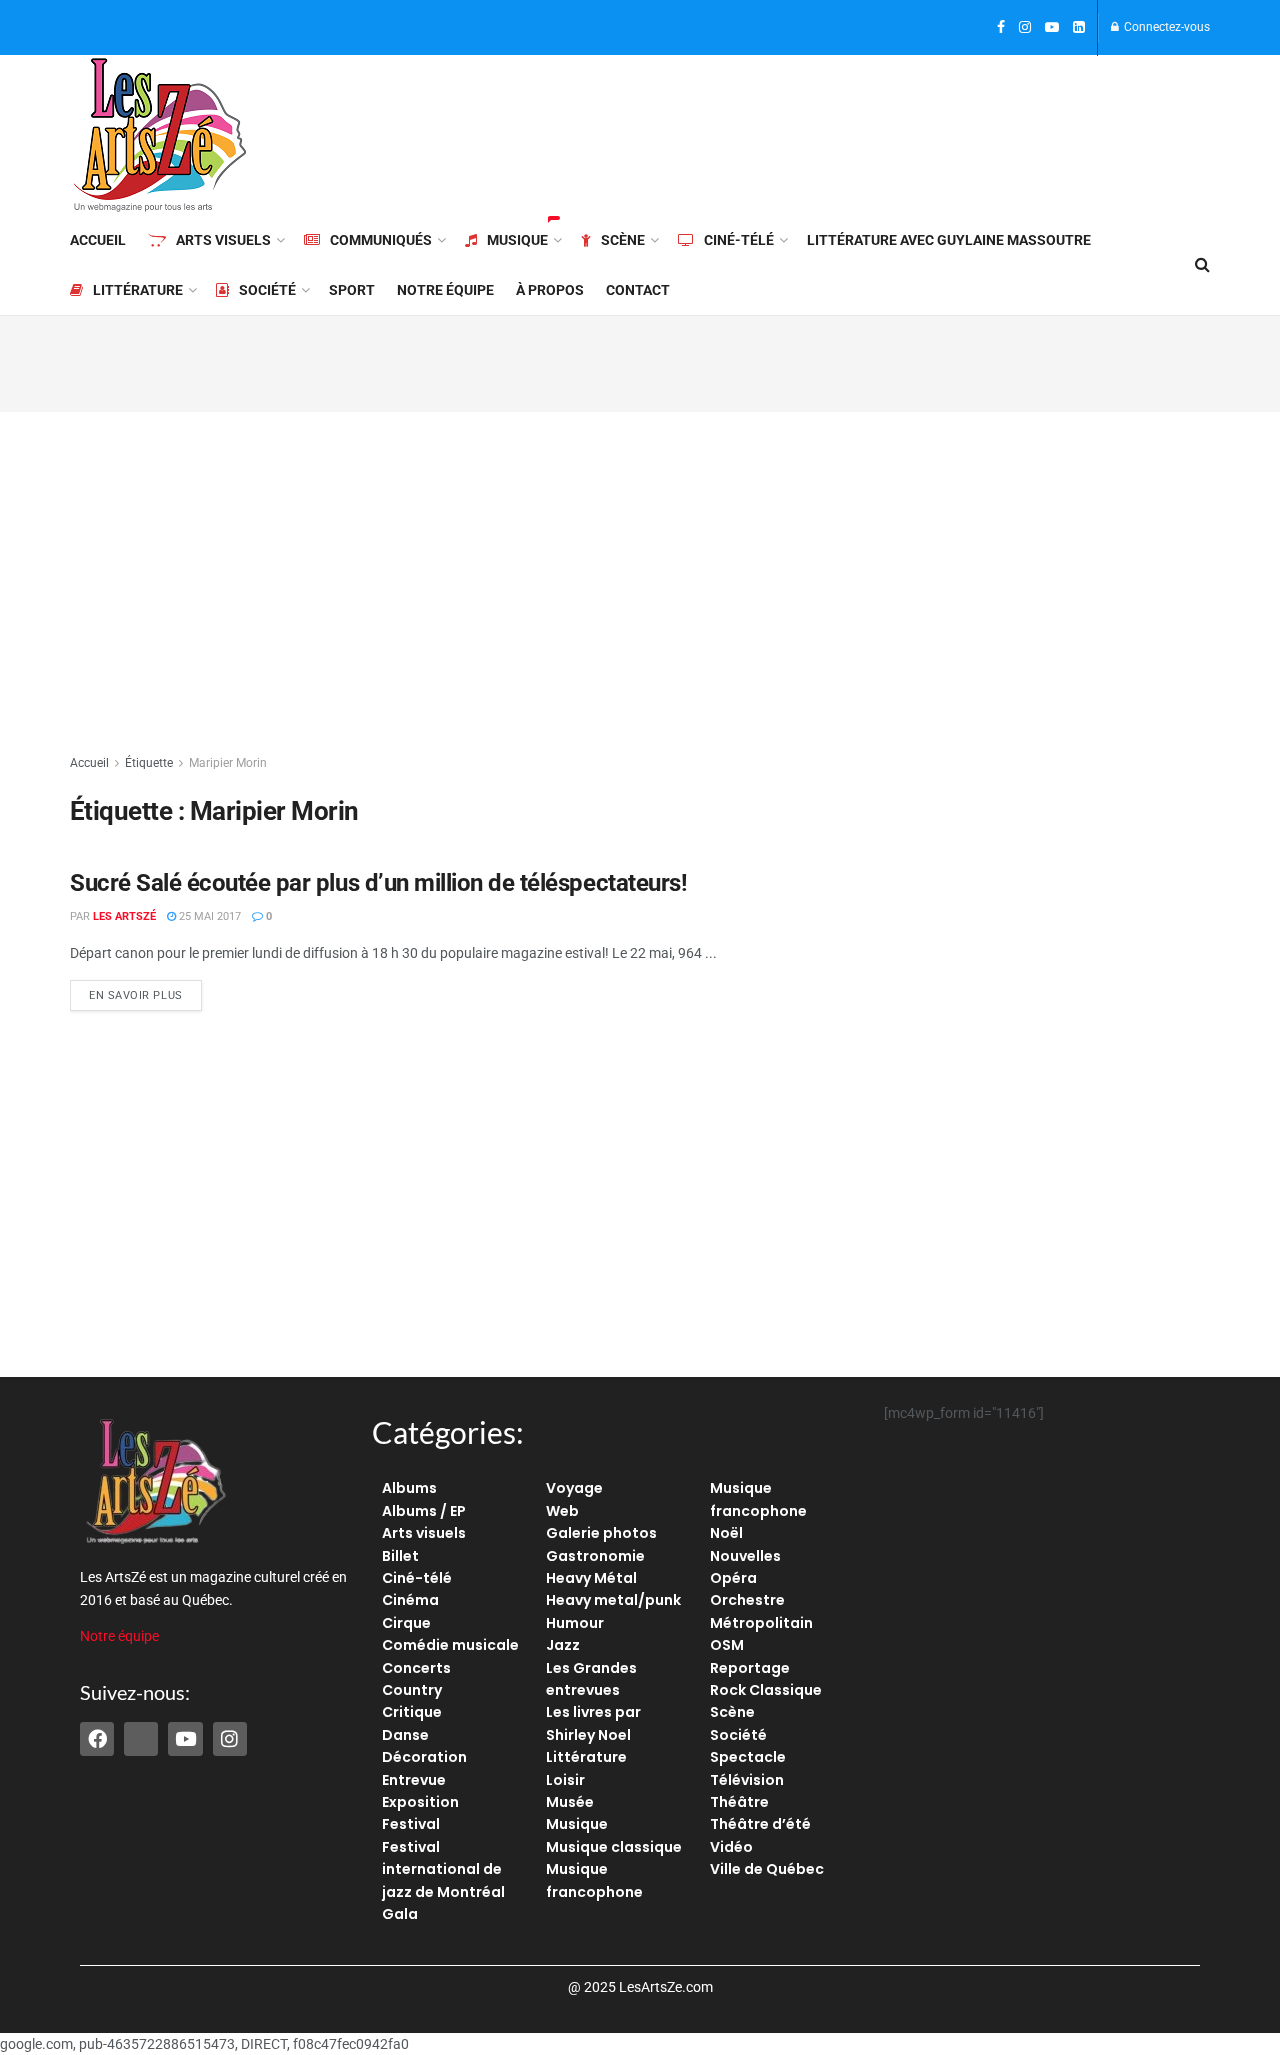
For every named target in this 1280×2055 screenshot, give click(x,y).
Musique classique (614, 1847)
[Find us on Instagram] (1025, 28)
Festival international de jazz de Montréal (443, 1869)
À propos (550, 290)
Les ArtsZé (124, 916)
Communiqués (381, 240)
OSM (727, 1645)
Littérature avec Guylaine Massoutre (949, 240)
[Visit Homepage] (160, 135)
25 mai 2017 (208, 916)
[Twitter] (141, 1739)
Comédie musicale (450, 1645)
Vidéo (731, 1847)
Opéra (733, 1578)
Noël (726, 1533)
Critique (412, 1712)
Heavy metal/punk (613, 1600)
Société (267, 290)
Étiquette (149, 763)
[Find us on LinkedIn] (1079, 28)
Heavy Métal (591, 1578)
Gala (400, 1914)
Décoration (424, 1757)
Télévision (747, 1780)
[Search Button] (1202, 265)
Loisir (565, 1780)
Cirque (406, 1623)
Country (412, 1690)
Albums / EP (424, 1511)
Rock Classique (766, 1690)
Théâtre (739, 1802)
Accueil (98, 240)
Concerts (416, 1668)
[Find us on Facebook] (1001, 28)
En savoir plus (145, 991)
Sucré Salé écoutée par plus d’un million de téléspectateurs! (378, 883)
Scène (623, 240)
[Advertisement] (846, 132)
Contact (638, 290)
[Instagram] (230, 1739)
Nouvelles (745, 1556)
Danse (405, 1735)
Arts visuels (223, 240)
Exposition (420, 1802)
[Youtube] (185, 1739)
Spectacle (748, 1757)
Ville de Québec (767, 1869)
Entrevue (414, 1780)
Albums (409, 1488)
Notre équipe (445, 290)
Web (562, 1511)
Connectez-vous (1165, 27)
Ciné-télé (739, 240)
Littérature (138, 290)
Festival (411, 1824)
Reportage (750, 1668)
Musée (570, 1802)
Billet (400, 1556)
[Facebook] (97, 1739)
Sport (352, 290)
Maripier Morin (228, 763)
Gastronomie (595, 1556)
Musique (517, 240)
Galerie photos (601, 1533)
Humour (575, 1623)
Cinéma (410, 1600)
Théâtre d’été (760, 1824)
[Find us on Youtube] (1052, 28)
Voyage (574, 1488)
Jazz (563, 1645)
